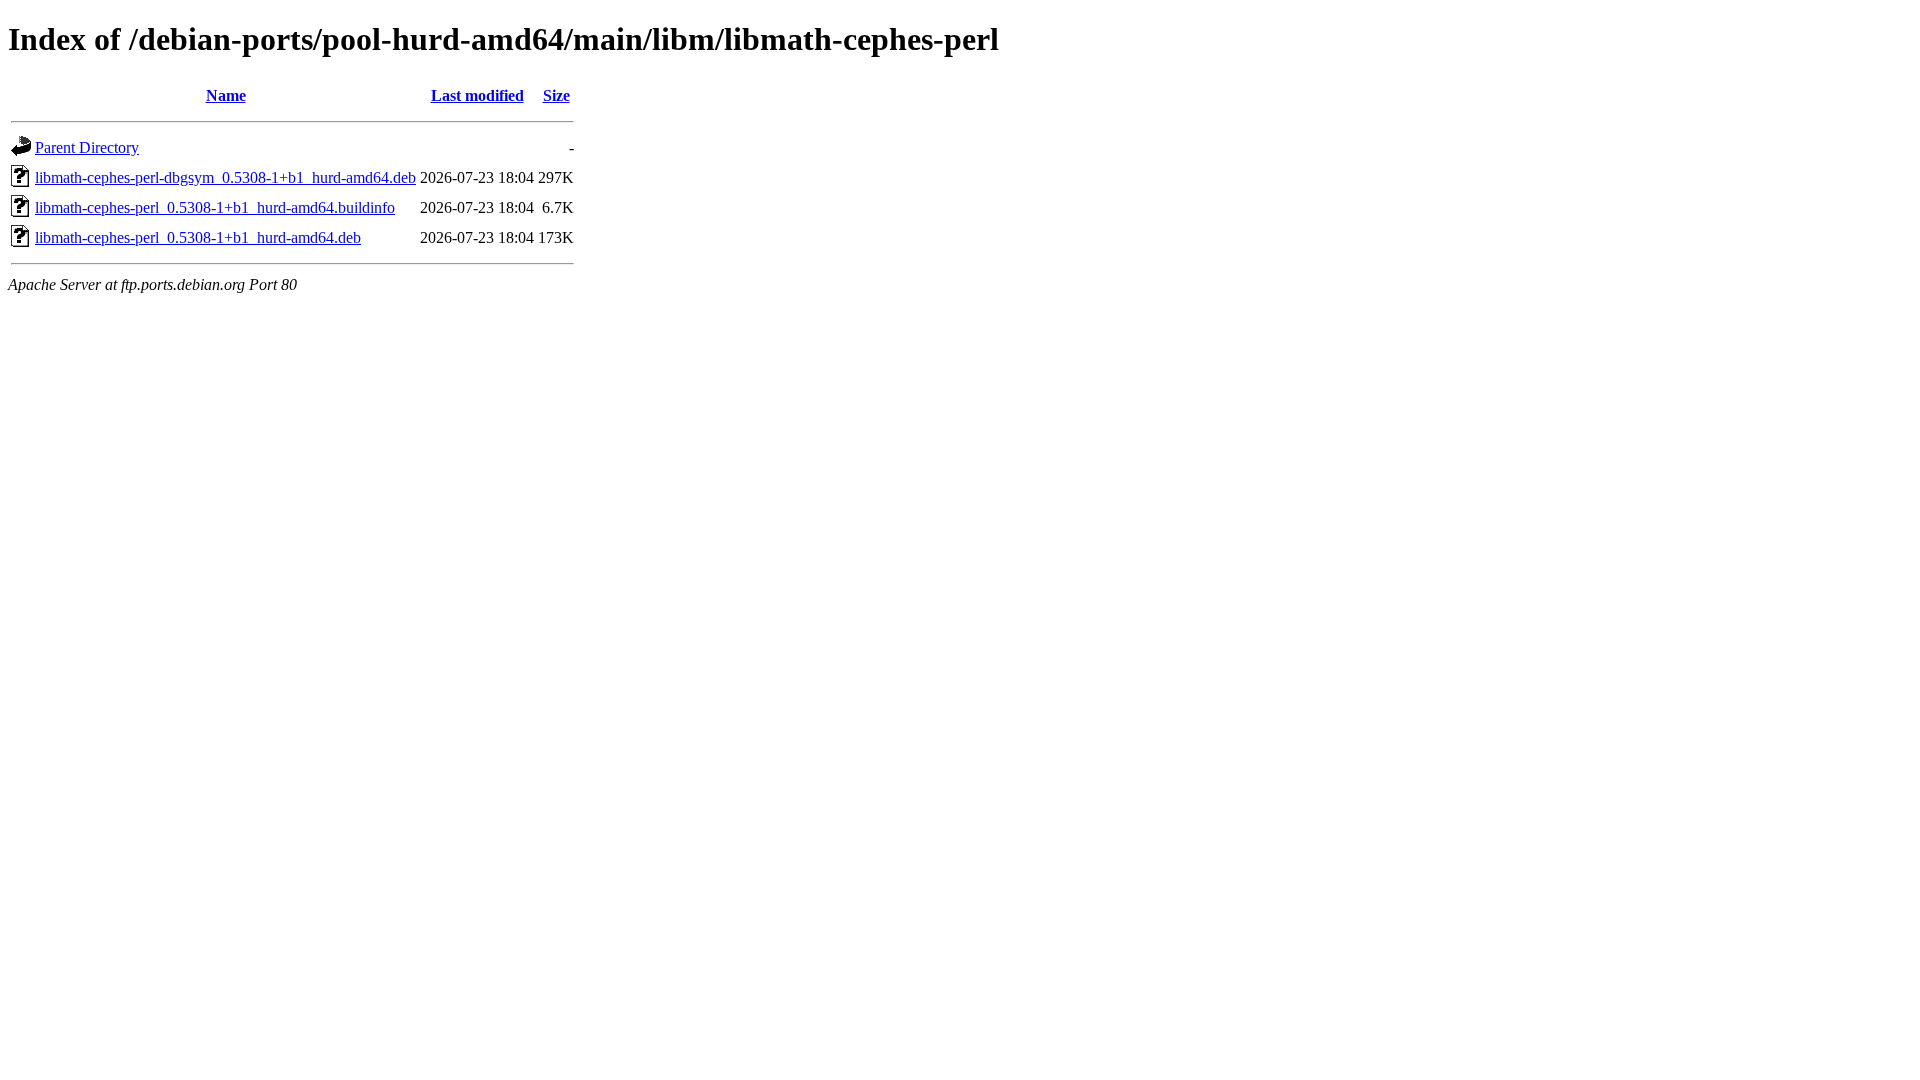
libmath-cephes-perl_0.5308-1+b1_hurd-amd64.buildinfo (215, 207)
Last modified (477, 95)
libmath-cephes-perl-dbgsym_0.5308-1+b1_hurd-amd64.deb (225, 177)
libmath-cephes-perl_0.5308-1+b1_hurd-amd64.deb (198, 237)
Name (226, 95)
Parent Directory (87, 147)
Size (556, 95)
